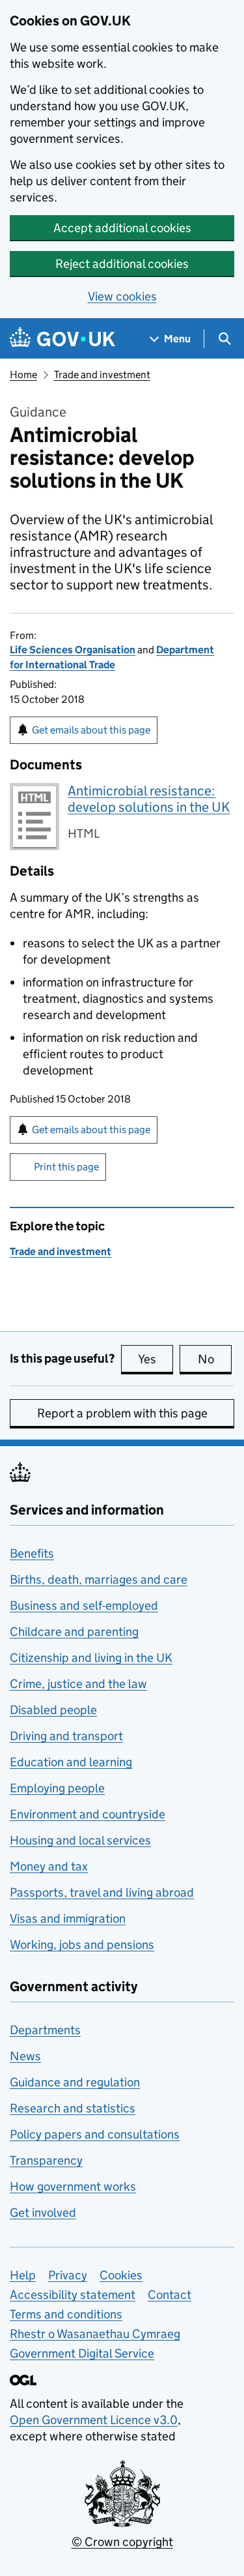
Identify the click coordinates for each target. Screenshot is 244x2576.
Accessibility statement (73, 2295)
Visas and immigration (68, 1918)
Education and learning (71, 1762)
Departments (45, 2030)
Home (23, 375)
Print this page (66, 1167)
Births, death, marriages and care (99, 1579)
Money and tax (49, 1866)
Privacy (68, 2275)
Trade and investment (102, 375)
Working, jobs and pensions (82, 1945)
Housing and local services (80, 1840)
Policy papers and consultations (95, 2134)
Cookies (121, 2275)
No (215, 1359)
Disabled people (53, 1710)
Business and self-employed (84, 1606)
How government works (73, 2186)
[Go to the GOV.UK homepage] (62, 339)
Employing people (57, 1788)
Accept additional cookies (122, 228)
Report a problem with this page (122, 1413)
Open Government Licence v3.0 (94, 2420)
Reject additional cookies (122, 264)
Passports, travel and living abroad (102, 1892)
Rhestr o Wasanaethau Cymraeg (95, 2334)
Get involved (43, 2213)
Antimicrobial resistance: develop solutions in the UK (149, 799)
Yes (156, 1359)
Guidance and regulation (75, 2082)
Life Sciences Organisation (73, 650)
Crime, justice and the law (78, 1684)
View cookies (122, 296)
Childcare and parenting (74, 1632)
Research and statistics (73, 2108)
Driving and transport (66, 1736)
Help (23, 2275)
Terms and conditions (66, 2314)
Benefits (32, 1553)
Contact (169, 2295)
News (25, 2056)
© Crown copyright (122, 2542)
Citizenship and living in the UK (91, 1658)
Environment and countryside (88, 1814)
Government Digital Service (82, 2353)
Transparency (46, 2160)
